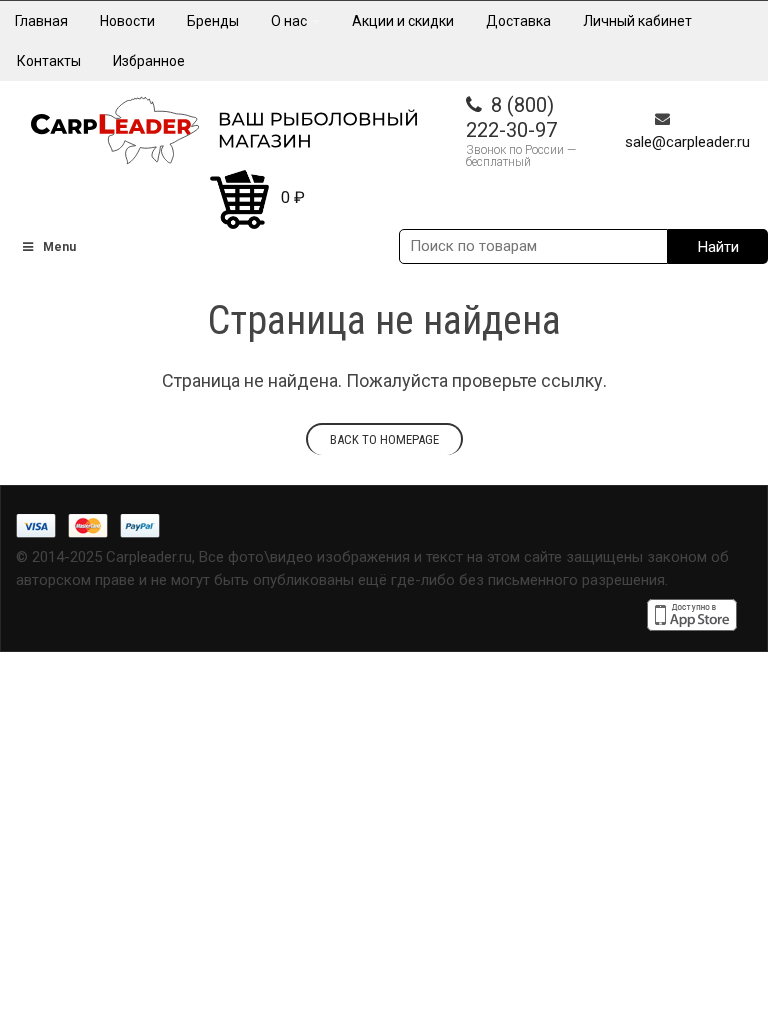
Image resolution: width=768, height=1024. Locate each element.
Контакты (49, 61)
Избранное (149, 61)
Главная (41, 21)
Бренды (213, 21)
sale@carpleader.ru (687, 142)
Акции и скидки (403, 21)
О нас (290, 21)
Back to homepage (384, 439)
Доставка (518, 21)
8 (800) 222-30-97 (511, 117)
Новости (127, 21)
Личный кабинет (637, 21)
